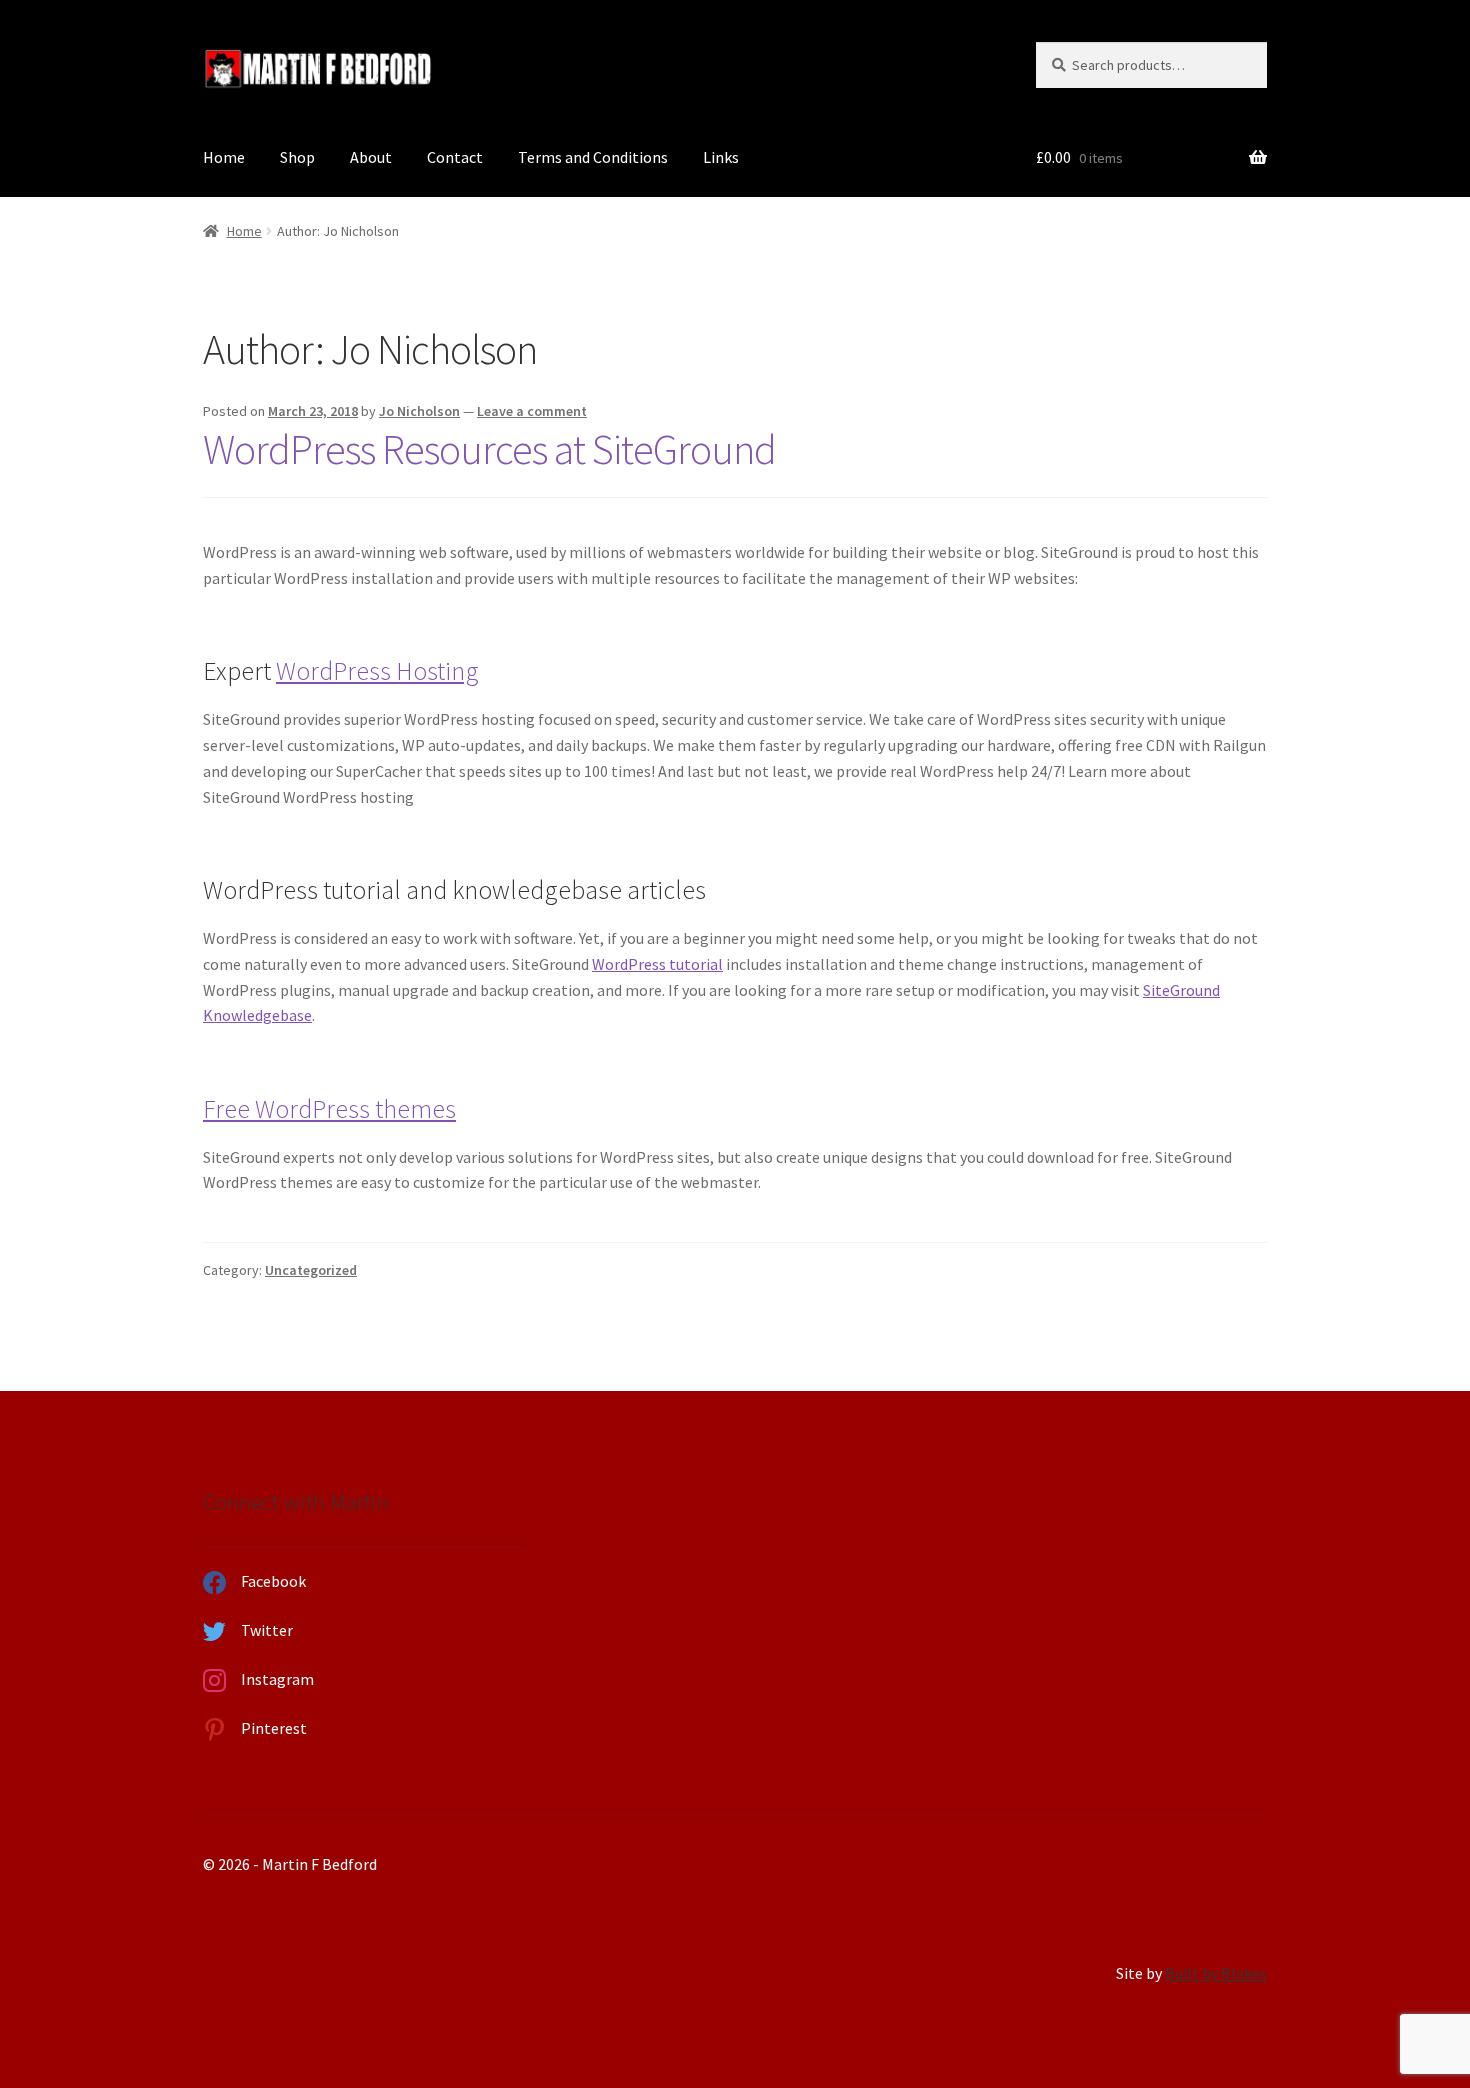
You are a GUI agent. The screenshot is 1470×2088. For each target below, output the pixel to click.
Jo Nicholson (419, 411)
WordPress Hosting (377, 671)
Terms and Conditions (593, 157)
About (371, 157)
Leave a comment (532, 411)
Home (224, 157)
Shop (297, 157)
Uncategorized (311, 1270)
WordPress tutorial (657, 964)
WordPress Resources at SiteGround (489, 449)
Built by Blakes (1216, 1973)
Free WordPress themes (329, 1109)
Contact (455, 157)
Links (721, 157)
